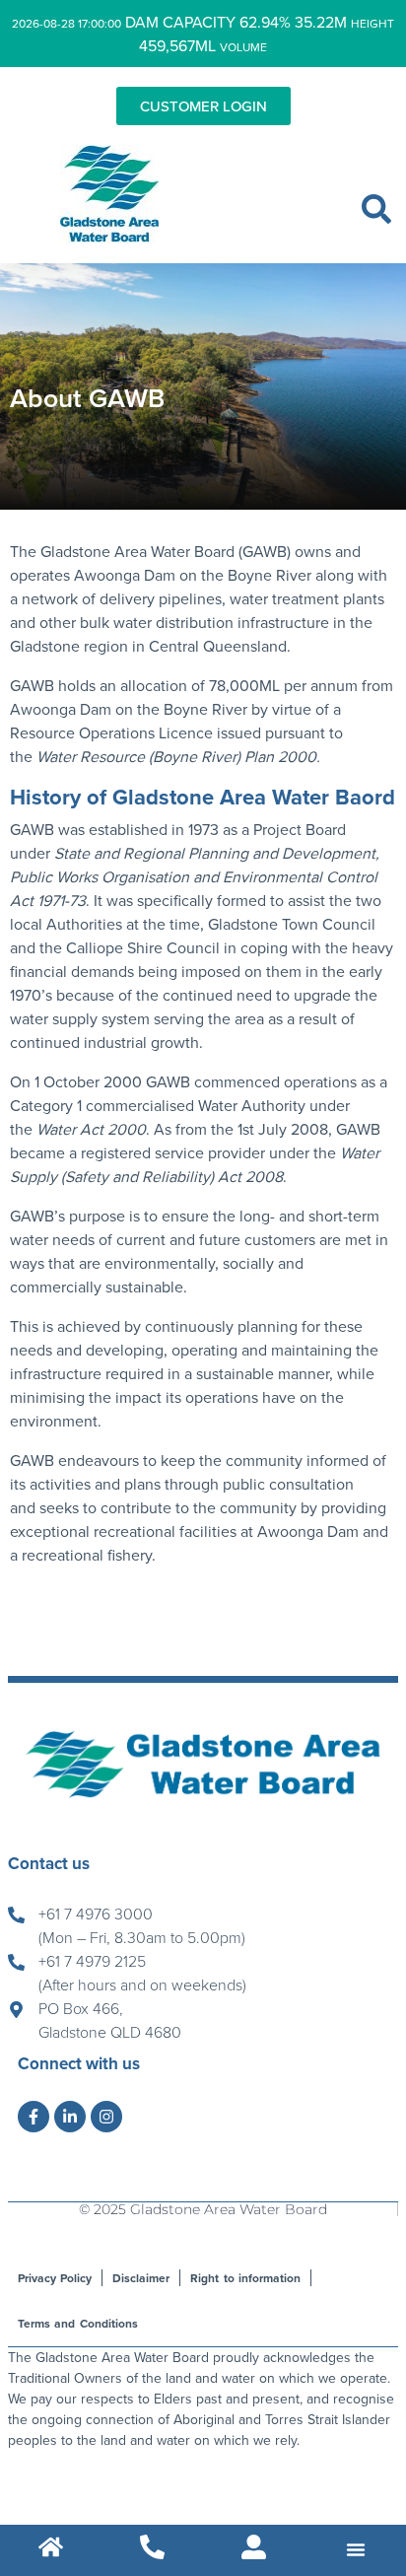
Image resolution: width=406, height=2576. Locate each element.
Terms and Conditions (77, 2323)
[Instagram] (106, 2117)
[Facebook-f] (34, 2117)
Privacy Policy (55, 2278)
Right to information (245, 2278)
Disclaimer (141, 2278)
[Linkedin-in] (70, 2117)
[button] (376, 209)
